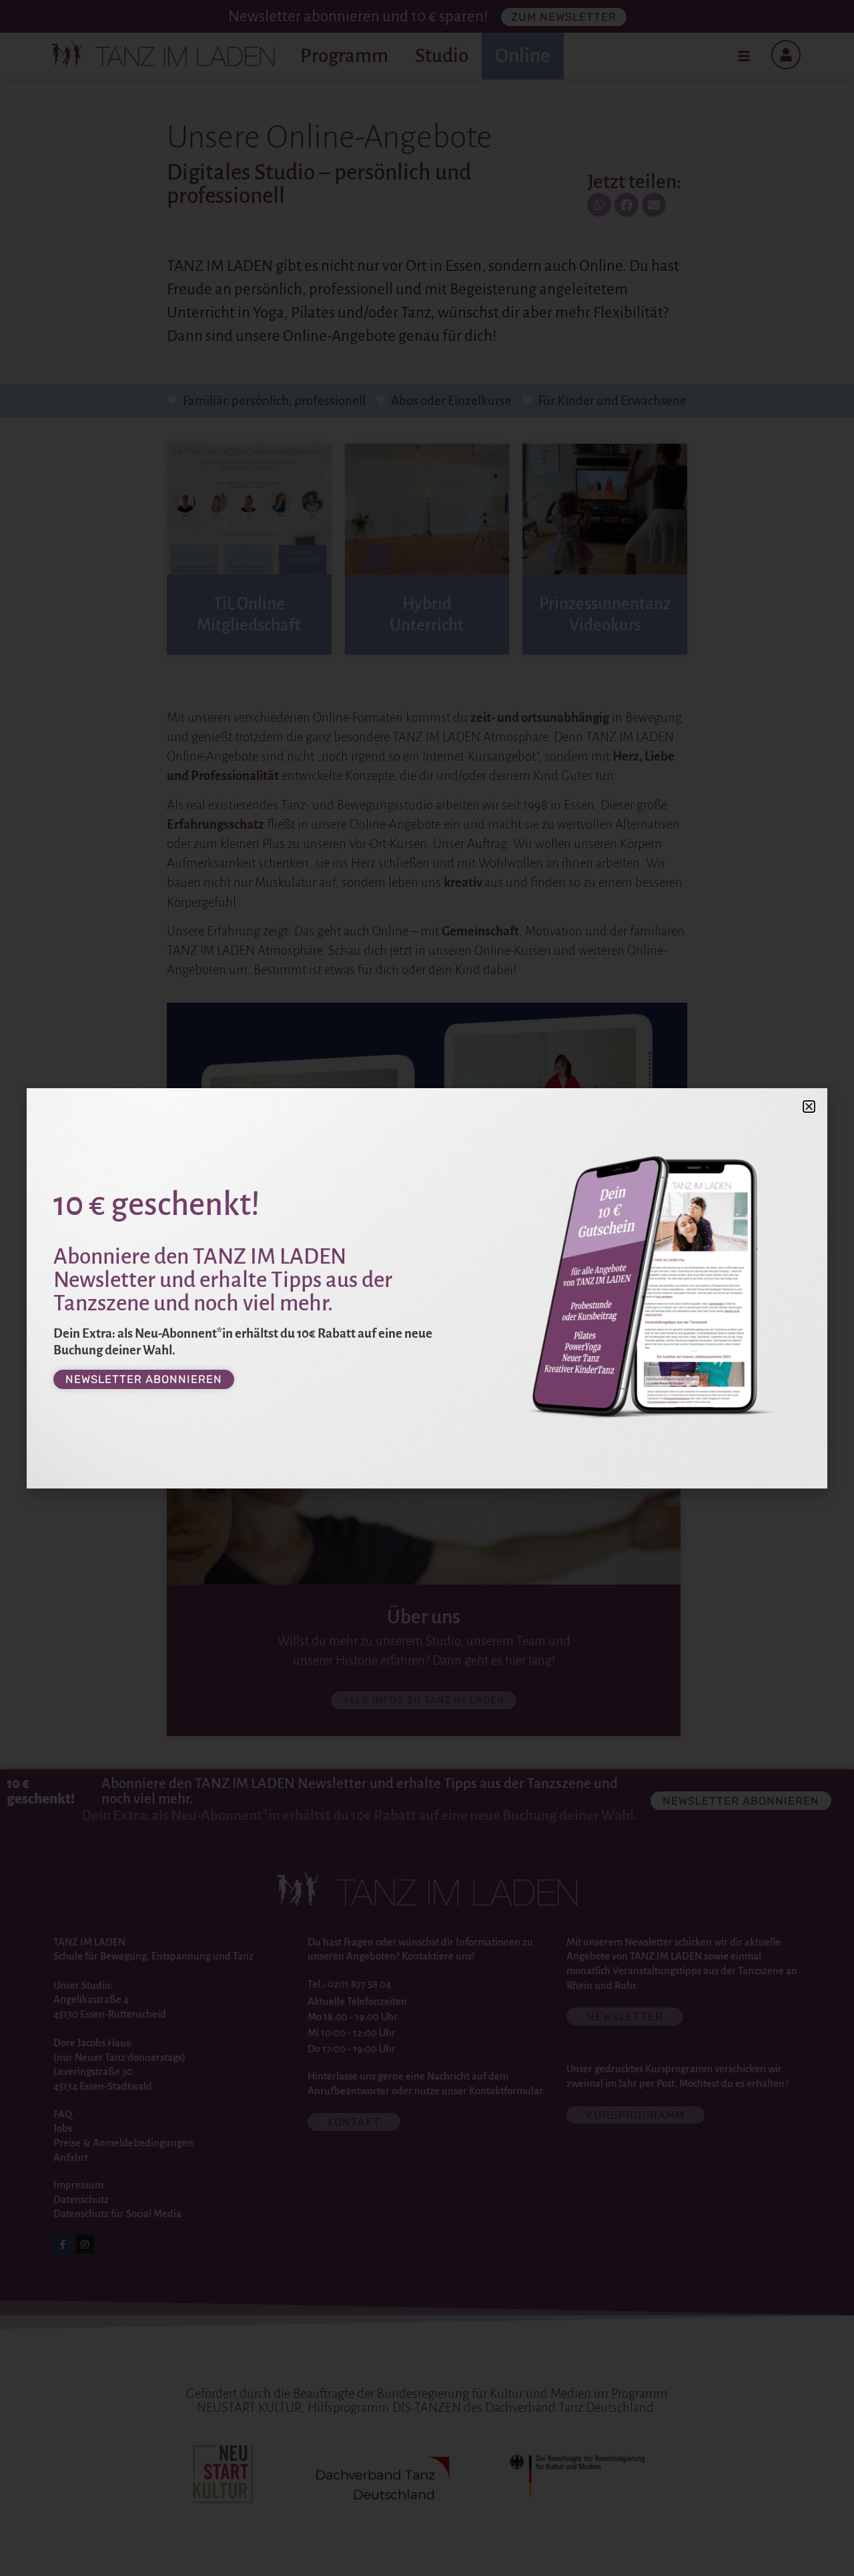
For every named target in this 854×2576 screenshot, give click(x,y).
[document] (427, 1288)
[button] (809, 1107)
